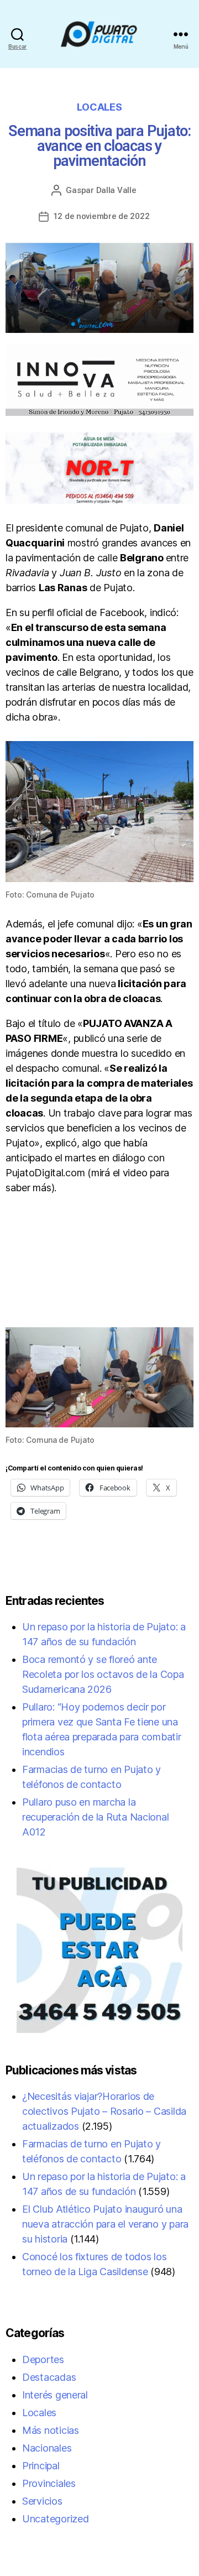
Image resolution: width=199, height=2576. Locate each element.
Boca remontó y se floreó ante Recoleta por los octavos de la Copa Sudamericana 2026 (103, 1674)
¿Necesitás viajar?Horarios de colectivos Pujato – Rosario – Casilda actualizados (104, 2111)
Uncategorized (56, 2519)
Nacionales (47, 2448)
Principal (41, 2466)
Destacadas (49, 2377)
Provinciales (49, 2483)
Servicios (42, 2501)
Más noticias (51, 2430)
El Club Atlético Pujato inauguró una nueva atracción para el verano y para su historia (105, 2224)
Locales (99, 107)
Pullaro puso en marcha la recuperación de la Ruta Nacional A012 (95, 1817)
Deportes (43, 2359)
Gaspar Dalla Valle (101, 190)
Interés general (55, 2395)
